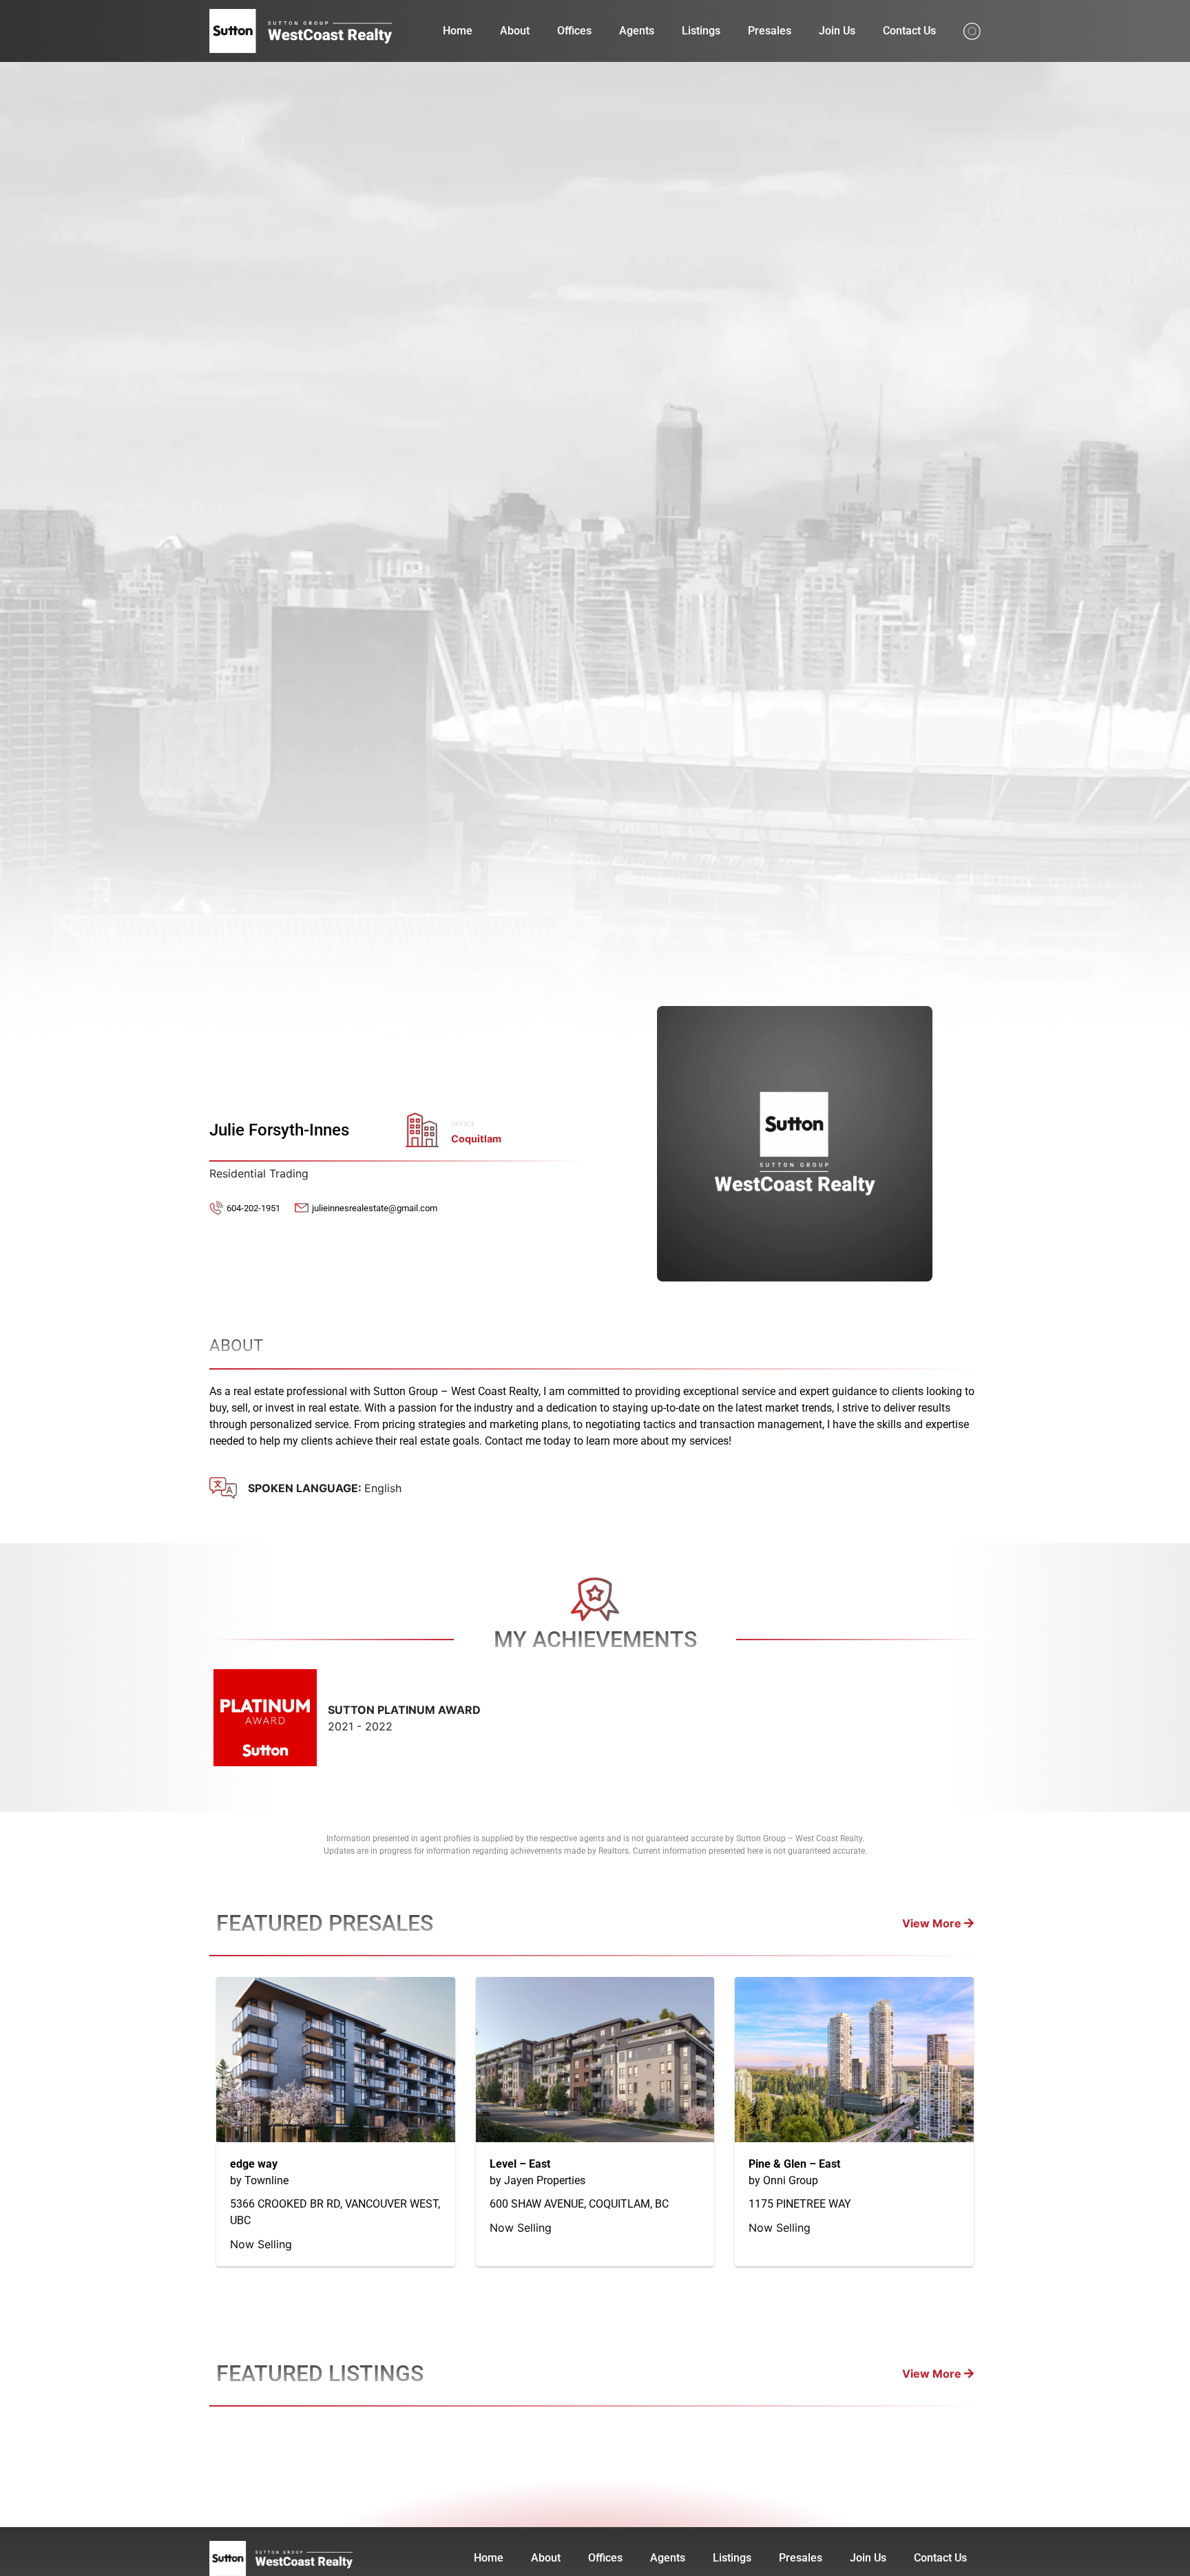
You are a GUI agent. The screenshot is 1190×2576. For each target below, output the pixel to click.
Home (458, 31)
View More (933, 1923)
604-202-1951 (253, 1208)
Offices (574, 31)
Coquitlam (476, 1139)
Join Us (837, 31)
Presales (770, 31)
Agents (637, 31)
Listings (701, 31)
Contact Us (909, 31)
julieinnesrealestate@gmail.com (375, 1208)
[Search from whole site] (972, 30)
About (515, 31)
